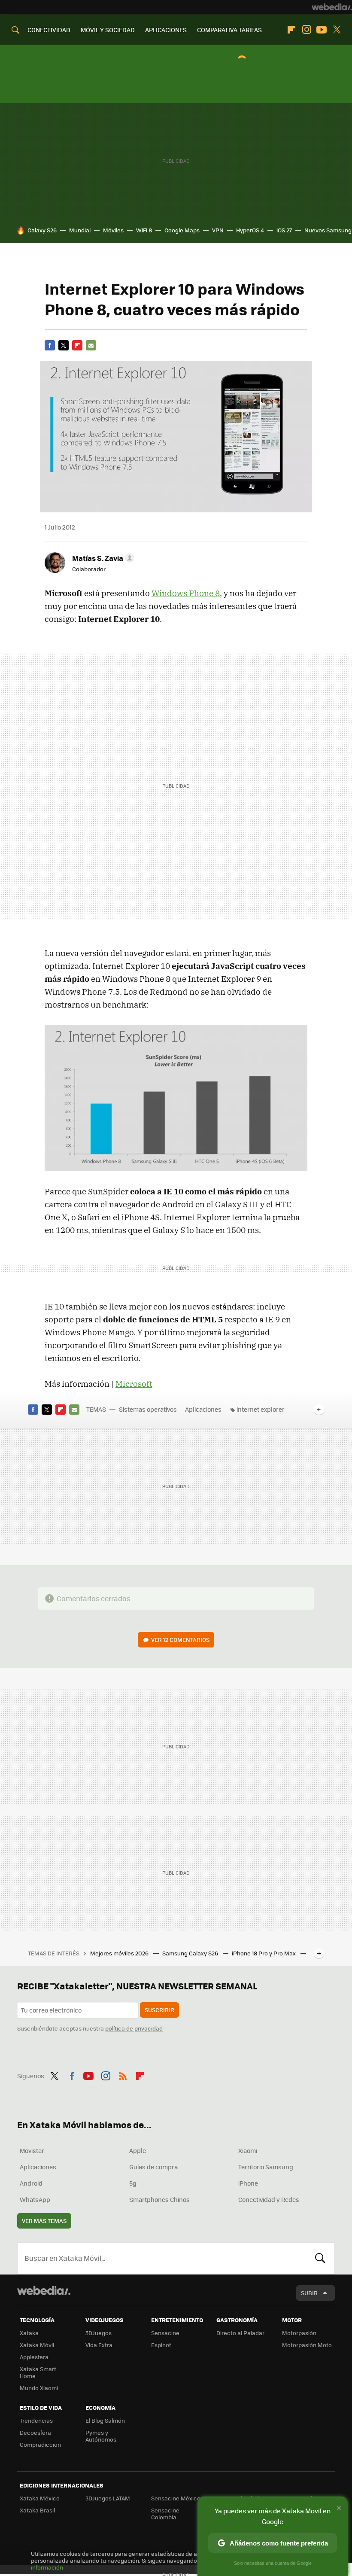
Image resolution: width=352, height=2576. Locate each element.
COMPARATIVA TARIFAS (229, 30)
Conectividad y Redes (269, 2199)
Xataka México (40, 2498)
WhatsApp (35, 2199)
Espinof (161, 2345)
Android (31, 2183)
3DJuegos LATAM (108, 2498)
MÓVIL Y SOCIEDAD (108, 30)
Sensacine (165, 2333)
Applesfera (34, 2357)
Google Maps (182, 230)
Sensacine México (176, 2498)
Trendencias (36, 2420)
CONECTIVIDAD (49, 30)
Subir (309, 2293)
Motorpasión (299, 2333)
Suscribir (159, 2010)
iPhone (248, 2183)
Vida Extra (99, 2345)
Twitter (337, 30)
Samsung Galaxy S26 (191, 1953)
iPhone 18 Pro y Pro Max (264, 1953)
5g (133, 2183)
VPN (218, 230)
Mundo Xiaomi (39, 2388)
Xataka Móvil (37, 2345)
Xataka (29, 2333)
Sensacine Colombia (165, 2514)
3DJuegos (99, 2333)
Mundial (80, 230)
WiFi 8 (144, 230)
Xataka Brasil (37, 2510)
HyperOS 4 (250, 230)
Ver (180, 1640)
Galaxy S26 (42, 230)
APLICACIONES (166, 30)
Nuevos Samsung (328, 230)
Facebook (50, 345)
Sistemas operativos (148, 1409)
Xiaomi (248, 2150)
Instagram (306, 30)
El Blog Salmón (105, 2420)
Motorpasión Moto (307, 2345)
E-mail (91, 345)
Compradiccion (40, 2444)
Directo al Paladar (240, 2333)
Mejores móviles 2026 (120, 1953)
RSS (123, 2075)
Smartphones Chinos (159, 2199)
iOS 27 (284, 230)
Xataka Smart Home (38, 2372)
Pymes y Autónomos (101, 2436)
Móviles (113, 230)
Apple (138, 2150)
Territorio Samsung (266, 2167)
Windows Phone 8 (186, 593)
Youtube (322, 30)
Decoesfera (35, 2432)
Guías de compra (153, 2167)
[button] (102, 558)
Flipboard (291, 30)
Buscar (320, 2258)
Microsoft (134, 1384)
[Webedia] (332, 7)
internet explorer (261, 1409)
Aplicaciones (203, 1409)
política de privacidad (134, 2028)
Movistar (32, 2150)
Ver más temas (44, 2221)
